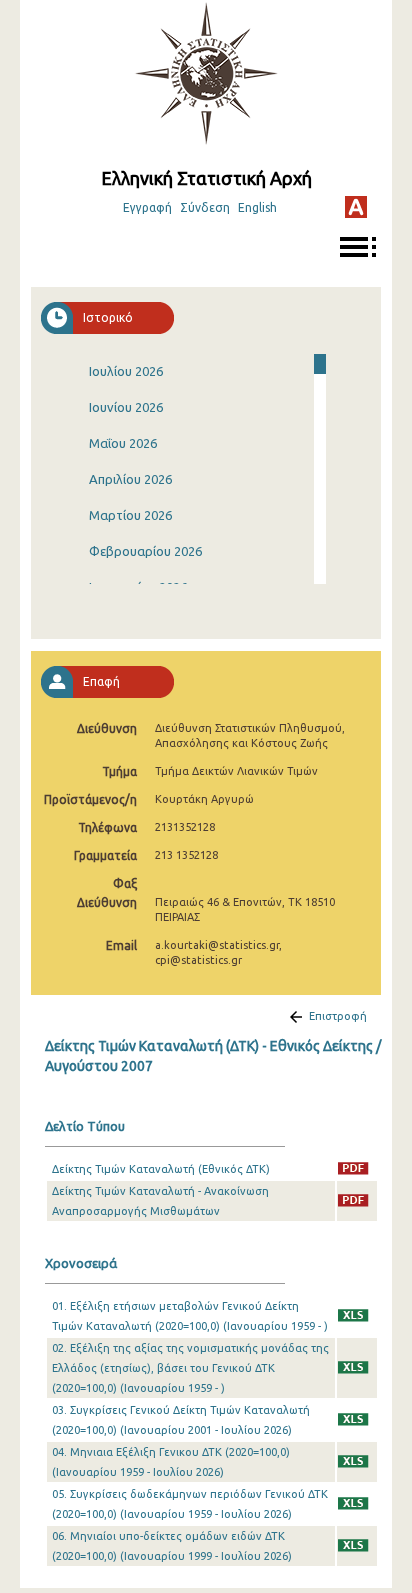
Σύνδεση (205, 207)
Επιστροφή (338, 1016)
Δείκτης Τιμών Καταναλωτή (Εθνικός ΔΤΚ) (161, 1169)
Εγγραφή (147, 207)
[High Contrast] (356, 207)
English (257, 207)
